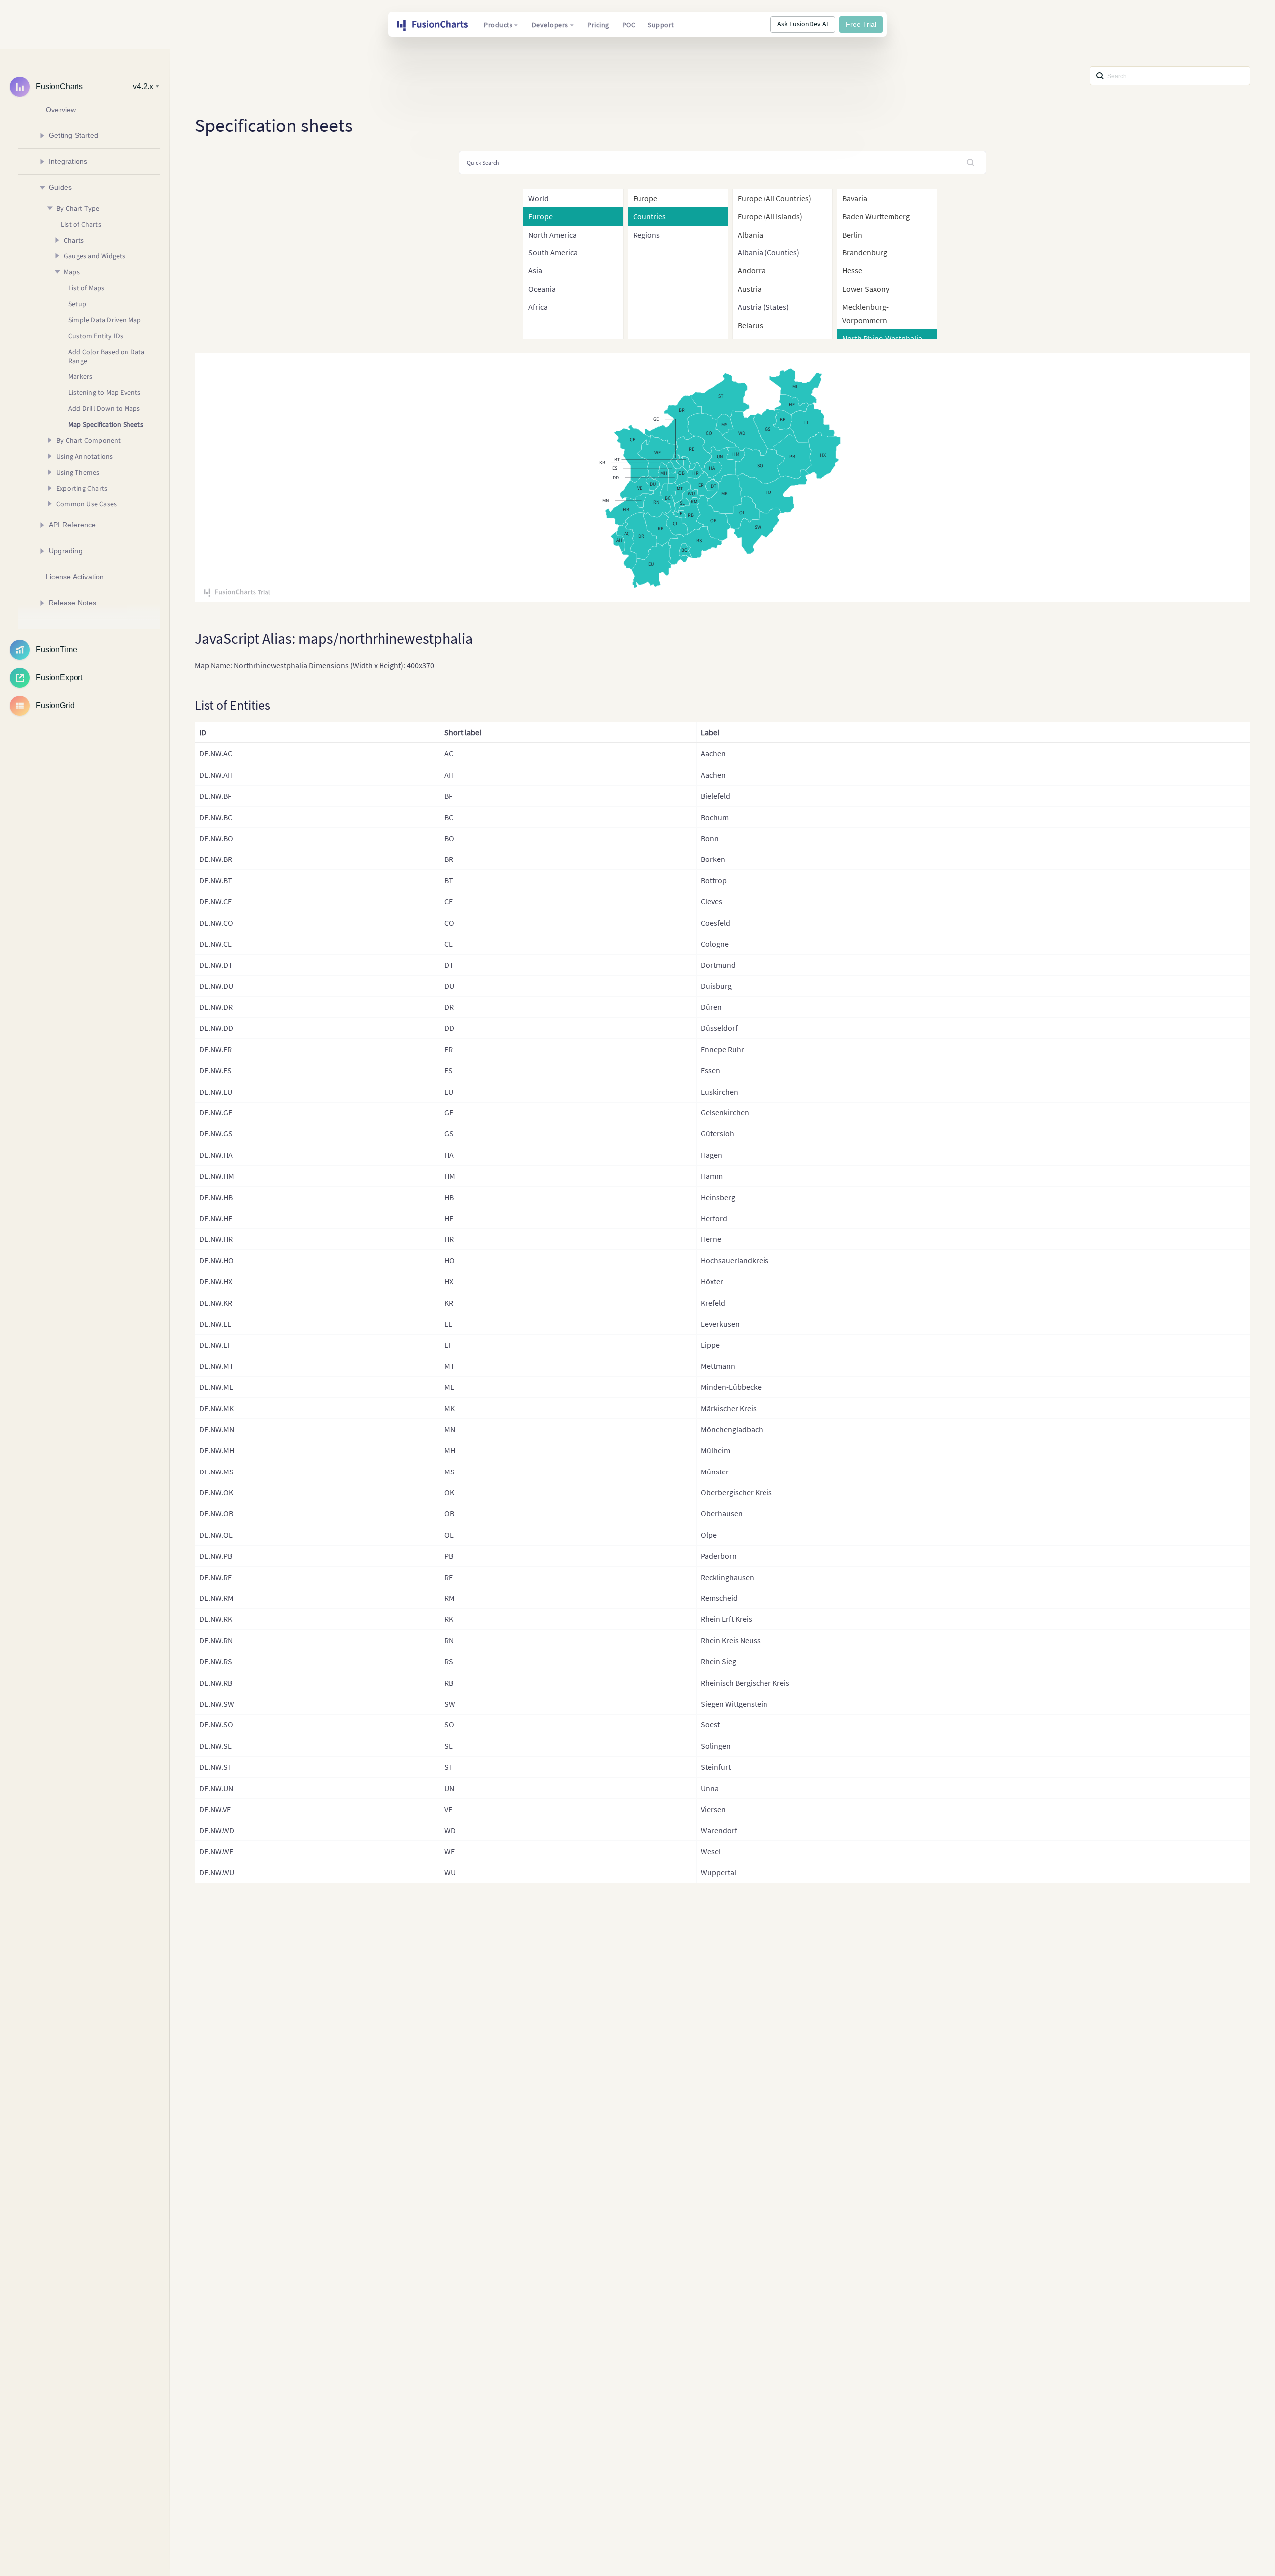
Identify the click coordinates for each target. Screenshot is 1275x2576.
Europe (645, 198)
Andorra (752, 270)
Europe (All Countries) (774, 198)
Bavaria (855, 198)
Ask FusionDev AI (803, 24)
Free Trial (861, 24)
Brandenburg (865, 252)
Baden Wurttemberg (876, 216)
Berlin (852, 235)
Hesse (852, 270)
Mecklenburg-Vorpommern (865, 313)
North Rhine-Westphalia (882, 338)
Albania (750, 235)
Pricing (598, 25)
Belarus (750, 325)
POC (629, 25)
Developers (550, 25)
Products (498, 25)
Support (661, 25)
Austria (750, 289)
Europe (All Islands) (770, 216)
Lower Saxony (866, 289)
